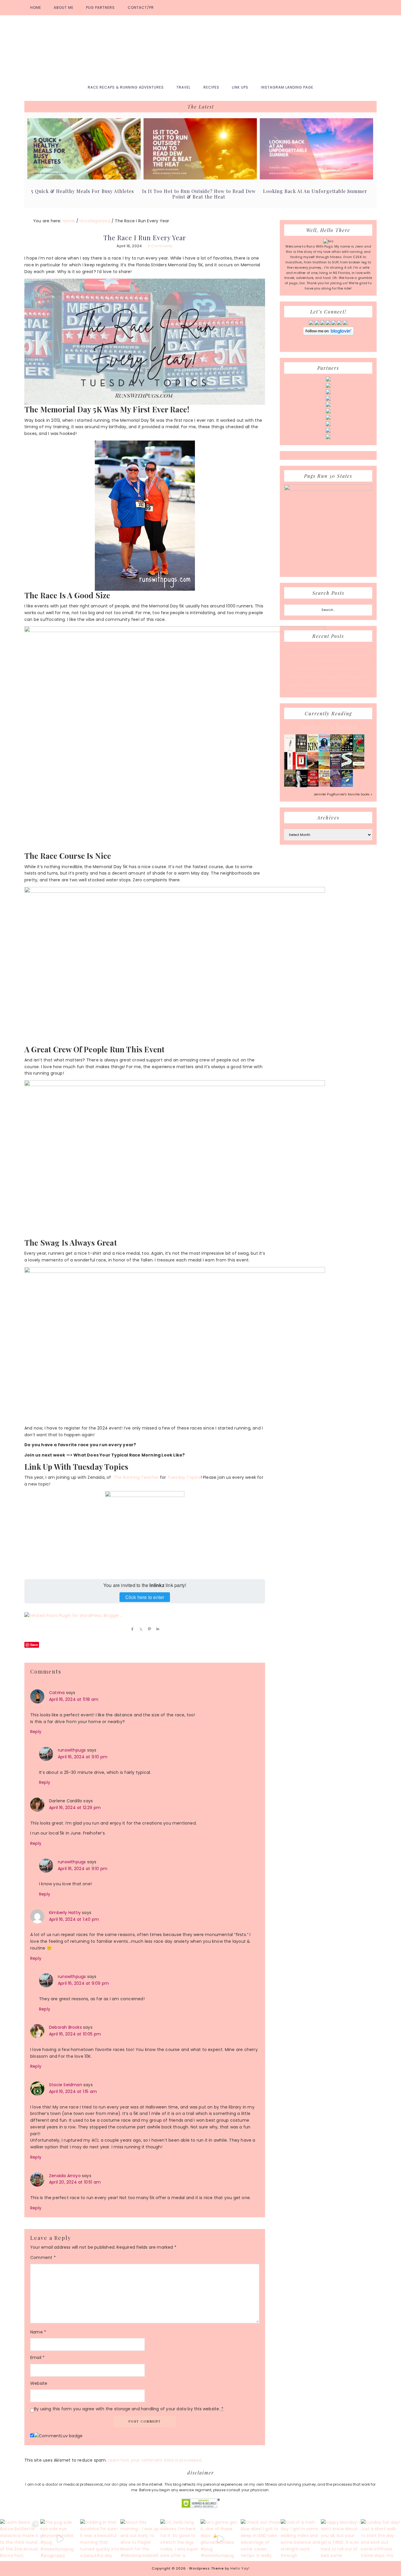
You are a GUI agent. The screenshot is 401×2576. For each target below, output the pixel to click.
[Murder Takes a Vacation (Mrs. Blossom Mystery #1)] (347, 785)
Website (39, 2383)
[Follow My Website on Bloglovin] (328, 334)
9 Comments (160, 246)
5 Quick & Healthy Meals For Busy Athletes (82, 191)
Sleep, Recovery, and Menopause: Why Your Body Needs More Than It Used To (328, 687)
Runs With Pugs (201, 48)
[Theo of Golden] (290, 751)
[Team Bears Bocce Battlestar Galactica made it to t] (20, 2539)
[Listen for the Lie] (313, 785)
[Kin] (313, 750)
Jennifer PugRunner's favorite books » (343, 794)
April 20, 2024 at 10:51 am (75, 2182)
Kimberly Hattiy (65, 1913)
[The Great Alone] (313, 768)
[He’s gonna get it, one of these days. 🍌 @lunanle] (221, 2539)
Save (34, 1645)
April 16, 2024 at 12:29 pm (75, 1808)
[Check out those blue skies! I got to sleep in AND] (261, 2539)
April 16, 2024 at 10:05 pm (75, 2034)
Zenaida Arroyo (65, 2176)
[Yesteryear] (324, 768)
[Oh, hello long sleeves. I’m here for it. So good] (180, 2539)
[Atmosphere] (324, 751)
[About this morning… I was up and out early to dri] (140, 2539)
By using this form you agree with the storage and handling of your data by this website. (129, 2409)
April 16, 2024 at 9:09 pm (83, 1983)
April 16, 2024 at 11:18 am (74, 1699)
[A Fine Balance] (290, 769)
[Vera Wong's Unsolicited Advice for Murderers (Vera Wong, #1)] (336, 768)
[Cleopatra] (336, 750)
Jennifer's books (328, 727)
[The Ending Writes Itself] (301, 768)
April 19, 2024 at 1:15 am (73, 2091)
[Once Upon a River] (347, 768)
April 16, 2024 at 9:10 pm (83, 1757)
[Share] (131, 1629)
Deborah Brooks (65, 2027)
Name (38, 2332)
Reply (36, 1732)
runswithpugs (72, 1750)
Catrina (57, 1693)
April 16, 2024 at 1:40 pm (74, 1919)
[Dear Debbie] (359, 751)
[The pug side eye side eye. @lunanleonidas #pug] (60, 2539)
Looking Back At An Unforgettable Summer (315, 191)
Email (37, 2357)
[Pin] (148, 1629)
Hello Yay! (240, 2568)
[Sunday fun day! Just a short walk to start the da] (381, 2539)
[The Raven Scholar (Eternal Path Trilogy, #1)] (336, 786)
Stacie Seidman (66, 2085)
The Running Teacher (136, 1477)
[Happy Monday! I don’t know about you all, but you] (341, 2539)
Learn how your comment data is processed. (155, 2460)
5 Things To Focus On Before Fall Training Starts (328, 677)
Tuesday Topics (184, 1477)
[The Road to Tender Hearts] (324, 785)
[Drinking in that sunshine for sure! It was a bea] (100, 2539)
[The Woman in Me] (301, 786)
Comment (43, 2257)
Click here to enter (145, 1597)
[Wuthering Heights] (359, 768)
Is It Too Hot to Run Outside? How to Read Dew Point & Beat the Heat (199, 194)
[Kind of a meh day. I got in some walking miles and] (301, 2539)
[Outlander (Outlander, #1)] (290, 785)
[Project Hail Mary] (347, 750)
